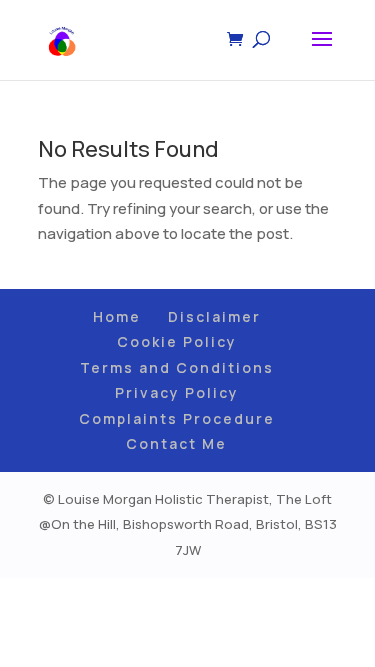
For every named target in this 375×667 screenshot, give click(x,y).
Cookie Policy (177, 341)
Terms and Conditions (177, 367)
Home (117, 316)
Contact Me (176, 443)
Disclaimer (214, 316)
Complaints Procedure (177, 418)
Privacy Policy (177, 392)
